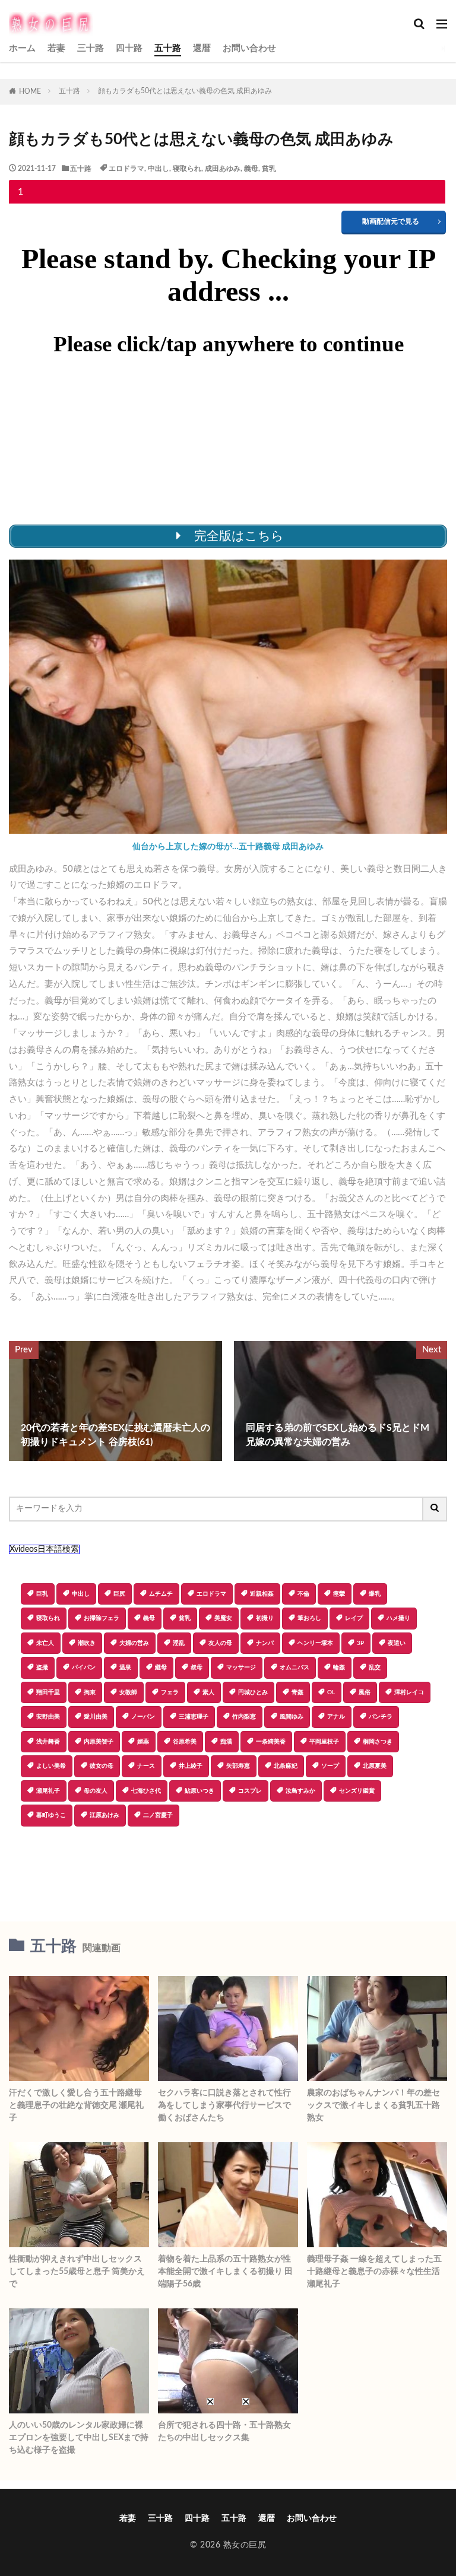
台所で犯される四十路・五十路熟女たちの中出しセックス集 (224, 2432)
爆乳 (375, 1594)
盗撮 (42, 1667)
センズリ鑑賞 (357, 1791)
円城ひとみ (253, 1692)
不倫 (303, 1594)
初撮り (265, 1618)
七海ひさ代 (146, 1791)
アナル (336, 1717)
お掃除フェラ (102, 1618)
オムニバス (294, 1667)
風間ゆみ (292, 1717)
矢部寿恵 (238, 1766)
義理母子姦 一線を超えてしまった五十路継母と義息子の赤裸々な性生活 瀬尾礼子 (374, 2272)
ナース (146, 1766)
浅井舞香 (48, 1742)
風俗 (365, 1692)
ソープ (330, 1766)
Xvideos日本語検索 (44, 1549)
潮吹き (87, 1643)
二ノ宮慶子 (158, 1815)
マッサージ (241, 1667)
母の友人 (96, 1791)
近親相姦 (262, 1594)
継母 (161, 1667)
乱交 (375, 1667)
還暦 (202, 48)
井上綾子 (191, 1766)
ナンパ (265, 1643)
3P (360, 1643)
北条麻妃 (286, 1766)
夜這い (397, 1643)
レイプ (354, 1618)
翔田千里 (48, 1692)
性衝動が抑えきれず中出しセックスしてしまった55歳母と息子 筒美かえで (77, 2272)
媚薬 (143, 1742)
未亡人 (45, 1643)
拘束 (90, 1692)
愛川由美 (96, 1717)
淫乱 (179, 1643)
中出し (159, 169)
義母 (251, 169)
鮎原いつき (199, 1791)
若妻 (56, 48)
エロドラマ (126, 169)
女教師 (128, 1692)
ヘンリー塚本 (315, 1643)
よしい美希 (51, 1766)
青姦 (297, 1692)
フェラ (170, 1692)
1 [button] (20, 192)
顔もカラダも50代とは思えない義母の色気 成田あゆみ (185, 91)
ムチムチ (161, 1594)
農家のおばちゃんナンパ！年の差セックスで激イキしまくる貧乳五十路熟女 (373, 2105)
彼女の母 (102, 1766)
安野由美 (48, 1717)
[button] (227, 1868)
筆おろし (309, 1618)
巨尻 (119, 1594)
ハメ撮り (398, 1618)
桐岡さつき (378, 1742)
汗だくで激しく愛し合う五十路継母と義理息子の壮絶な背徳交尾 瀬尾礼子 (76, 2105)
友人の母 (220, 1643)
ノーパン (143, 1717)
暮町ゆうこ (51, 1815)
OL (331, 1692)
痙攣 (339, 1594)
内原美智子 (99, 1742)
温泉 (125, 1667)
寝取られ (187, 169)
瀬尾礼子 (48, 1791)
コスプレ (250, 1791)
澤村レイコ (409, 1692)
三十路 (91, 48)
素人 (208, 1692)
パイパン (84, 1667)
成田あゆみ (223, 169)
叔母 (197, 1667)
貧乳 (269, 169)
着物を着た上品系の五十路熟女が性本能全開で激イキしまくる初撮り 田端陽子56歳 (225, 2272)
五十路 (168, 48)
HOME (30, 91)
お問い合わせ (249, 48)
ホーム (22, 48)
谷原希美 (185, 1742)
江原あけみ (104, 1815)
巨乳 (42, 1594)
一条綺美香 (271, 1742)
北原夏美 (375, 1766)
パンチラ (381, 1717)
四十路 (129, 48)
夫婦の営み (134, 1643)
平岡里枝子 (324, 1742)
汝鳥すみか (300, 1791)
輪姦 (339, 1667)
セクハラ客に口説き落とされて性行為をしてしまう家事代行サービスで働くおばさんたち (224, 2105)
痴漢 (226, 1742)
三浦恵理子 (194, 1717)
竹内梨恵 (244, 1717)
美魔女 (223, 1618)
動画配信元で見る (391, 221)
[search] (435, 1509)
